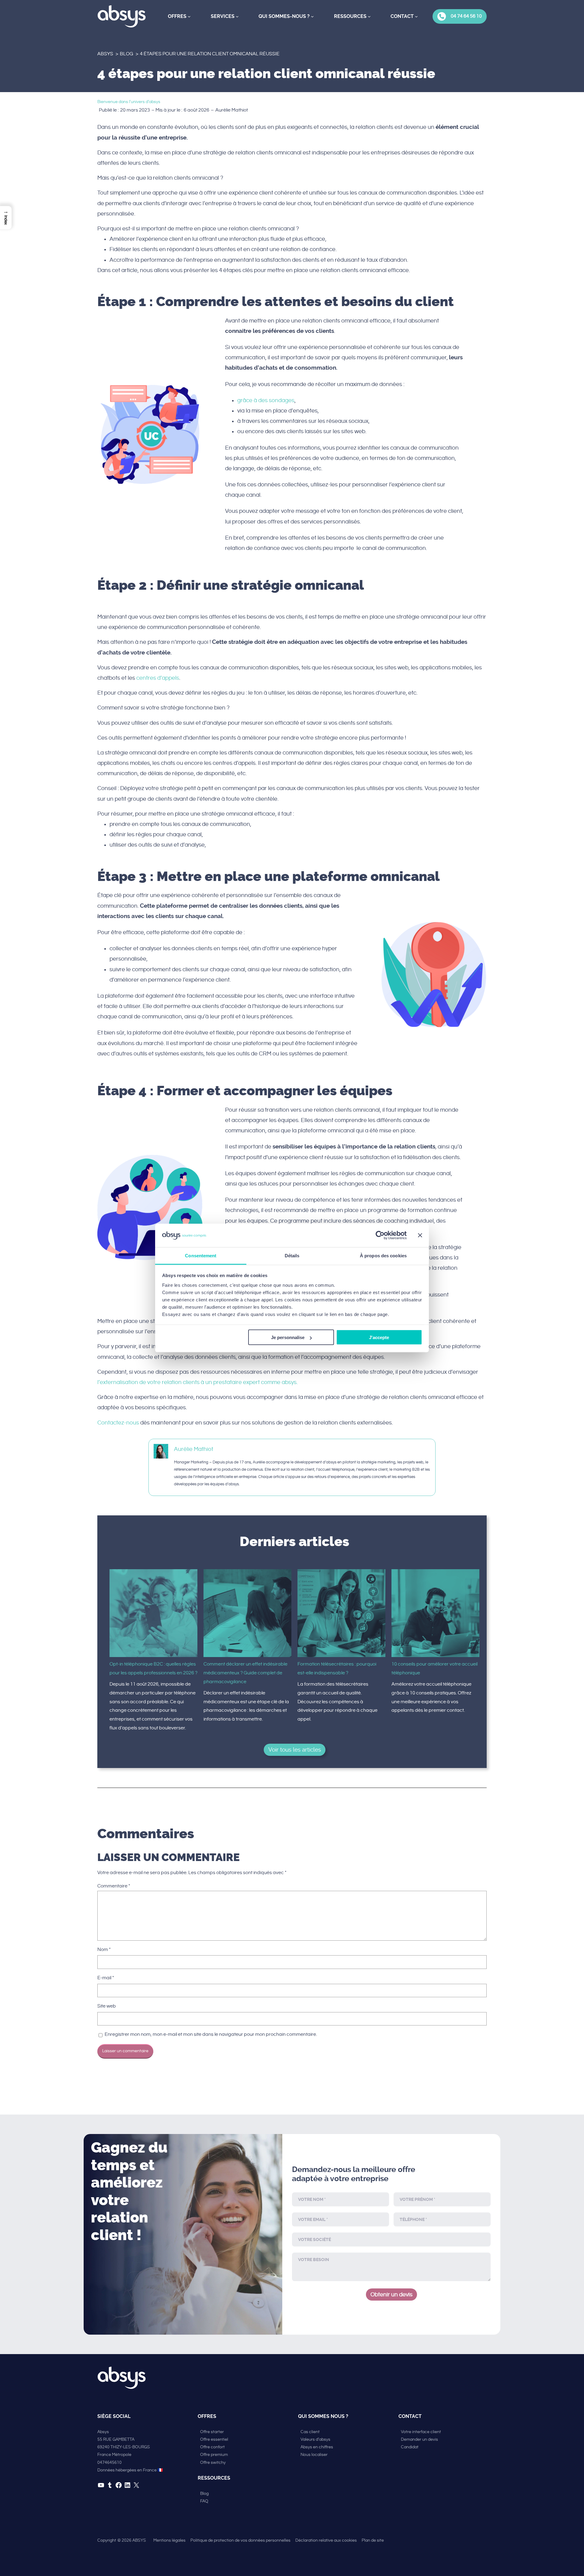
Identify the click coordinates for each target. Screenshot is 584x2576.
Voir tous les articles (295, 1750)
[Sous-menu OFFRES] (189, 16)
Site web (107, 2006)
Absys (105, 54)
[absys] (122, 16)
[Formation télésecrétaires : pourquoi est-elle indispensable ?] (341, 1615)
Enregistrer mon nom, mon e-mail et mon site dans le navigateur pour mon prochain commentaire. (211, 2034)
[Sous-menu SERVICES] (237, 16)
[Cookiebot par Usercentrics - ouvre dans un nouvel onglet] (380, 1235)
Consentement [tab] (201, 1255)
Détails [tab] (292, 1255)
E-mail (106, 1978)
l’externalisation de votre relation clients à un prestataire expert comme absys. (198, 1382)
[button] (6, 218)
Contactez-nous (118, 1423)
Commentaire (114, 1886)
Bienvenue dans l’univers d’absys (129, 102)
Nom (104, 1950)
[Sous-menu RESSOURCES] (369, 16)
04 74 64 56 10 (466, 16)
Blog (127, 54)
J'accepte (379, 1337)
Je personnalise (288, 1337)
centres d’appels (158, 678)
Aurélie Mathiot (194, 1449)
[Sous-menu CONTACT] (416, 16)
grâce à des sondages (266, 400)
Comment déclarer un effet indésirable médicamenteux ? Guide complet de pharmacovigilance (245, 1673)
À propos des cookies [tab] (383, 1255)
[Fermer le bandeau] (420, 1235)
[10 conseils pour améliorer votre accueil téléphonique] (435, 1615)
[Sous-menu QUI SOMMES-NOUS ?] (312, 16)
